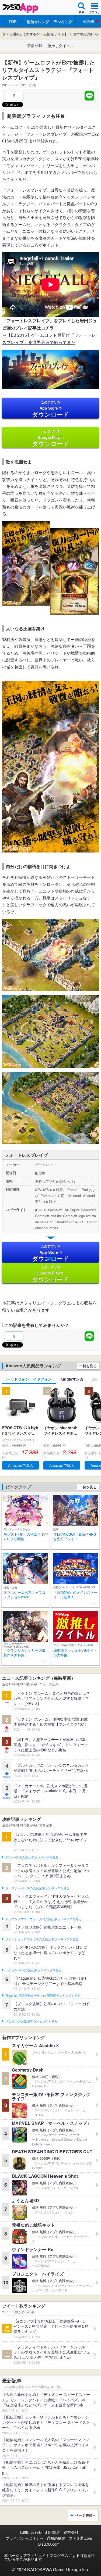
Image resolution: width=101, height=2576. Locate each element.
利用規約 (53, 2532)
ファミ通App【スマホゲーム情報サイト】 (35, 34)
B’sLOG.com (49, 2544)
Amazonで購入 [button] (21, 1465)
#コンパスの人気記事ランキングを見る (32, 1857)
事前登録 (35, 45)
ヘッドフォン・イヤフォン (29, 1379)
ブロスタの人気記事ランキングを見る (31, 2022)
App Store (50, 409)
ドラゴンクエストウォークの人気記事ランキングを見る (43, 1919)
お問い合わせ (31, 2532)
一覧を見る (88, 1366)
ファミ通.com (80, 2538)
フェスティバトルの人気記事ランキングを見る (37, 1888)
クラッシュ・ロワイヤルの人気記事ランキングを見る (42, 1939)
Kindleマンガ (72, 1379)
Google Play (50, 438)
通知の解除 (56, 2538)
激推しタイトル (61, 45)
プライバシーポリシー (25, 2538)
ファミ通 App (20, 8)
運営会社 (71, 2532)
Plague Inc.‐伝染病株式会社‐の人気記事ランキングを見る (43, 1996)
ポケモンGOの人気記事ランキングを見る (34, 1970)
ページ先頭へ (86, 2515)
